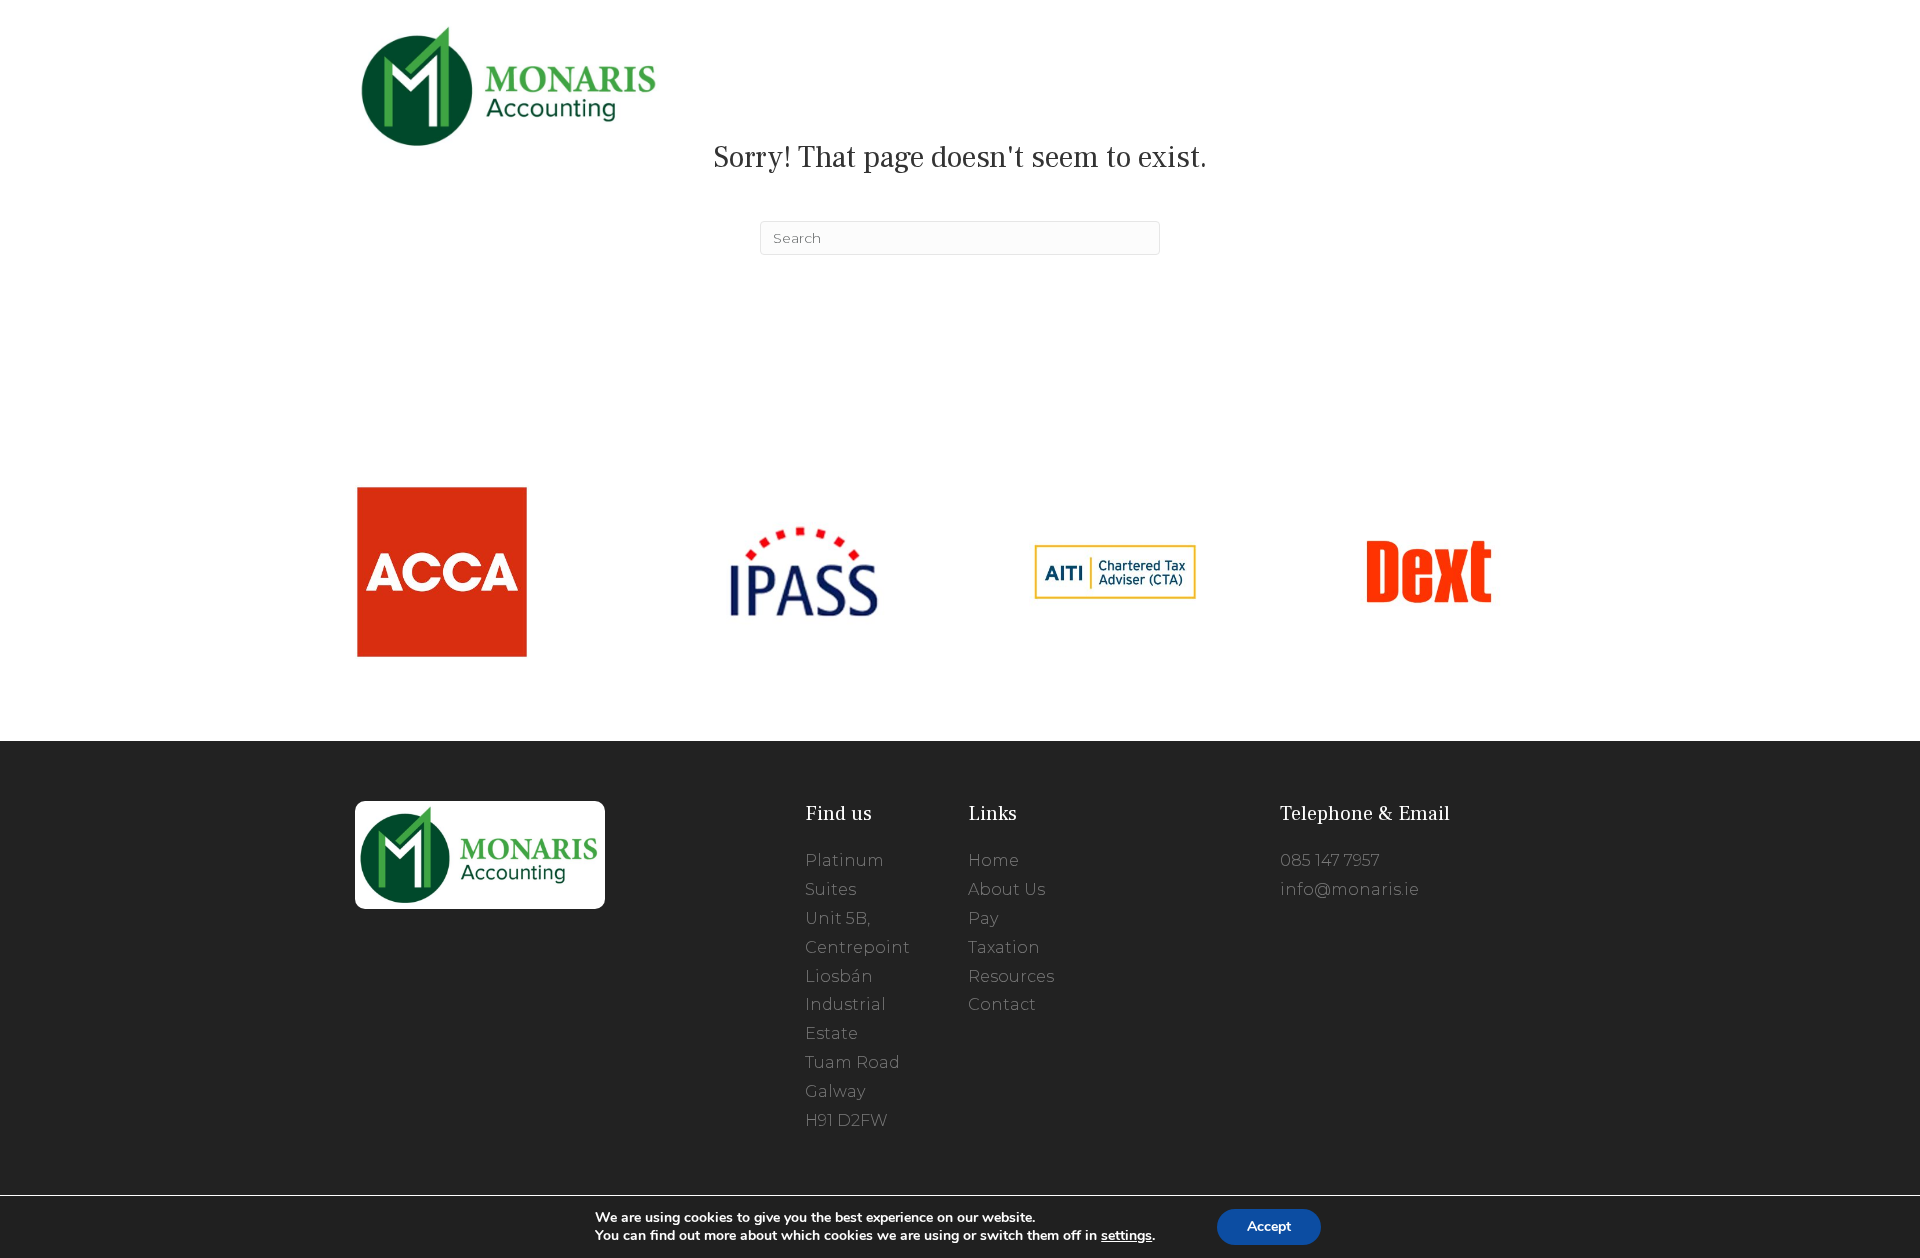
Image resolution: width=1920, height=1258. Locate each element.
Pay (983, 918)
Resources (1011, 976)
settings (1126, 1236)
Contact (1002, 1004)
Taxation (1004, 947)
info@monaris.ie (1349, 889)
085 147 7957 (1330, 860)
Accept (1269, 1226)
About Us (1006, 889)
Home (993, 860)
